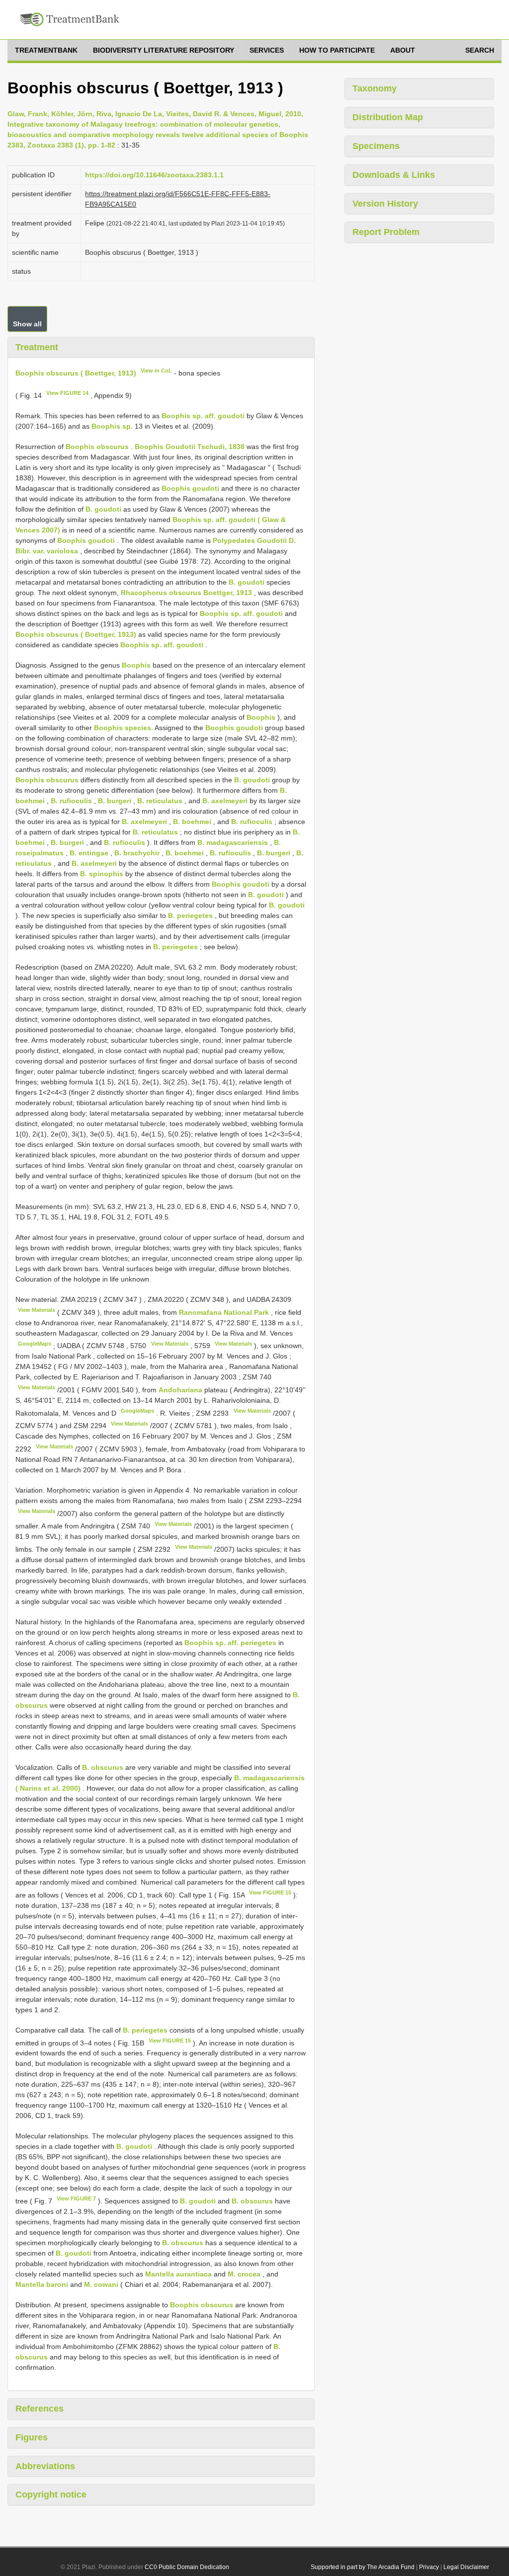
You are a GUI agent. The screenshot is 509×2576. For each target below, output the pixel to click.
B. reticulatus (160, 801)
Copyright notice (51, 2495)
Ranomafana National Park (225, 1312)
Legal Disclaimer (466, 2567)
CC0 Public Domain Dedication (187, 2567)
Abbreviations (45, 2466)
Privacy (429, 2567)
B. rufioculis (71, 801)
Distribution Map (388, 117)
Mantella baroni (42, 2284)
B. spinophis (102, 874)
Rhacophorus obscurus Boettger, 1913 (186, 593)
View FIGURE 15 (270, 1893)
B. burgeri (115, 801)
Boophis (136, 665)
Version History (385, 204)
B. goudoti (103, 509)
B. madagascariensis (233, 842)
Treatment (37, 347)
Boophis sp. (182, 416)
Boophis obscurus (97, 447)
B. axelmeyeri (225, 801)
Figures (32, 2437)
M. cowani (101, 2284)
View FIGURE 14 (67, 393)
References (40, 2409)
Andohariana (181, 1390)
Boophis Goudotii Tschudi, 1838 (190, 447)
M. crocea (244, 2274)
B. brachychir (137, 853)
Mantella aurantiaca (178, 2274)
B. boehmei (192, 822)
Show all (27, 324)
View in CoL (156, 371)
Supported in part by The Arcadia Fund (363, 2567)
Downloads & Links (394, 175)
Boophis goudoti (190, 488)
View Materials (37, 1310)
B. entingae (89, 853)
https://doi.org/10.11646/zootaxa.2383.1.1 (154, 175)
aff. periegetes (252, 1643)
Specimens (376, 146)
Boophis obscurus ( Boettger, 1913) (76, 373)
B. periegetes (190, 915)
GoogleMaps (35, 1344)
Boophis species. (124, 728)
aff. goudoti (225, 416)
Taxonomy (375, 88)
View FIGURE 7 (76, 2198)
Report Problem (386, 232)
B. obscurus (103, 1767)
